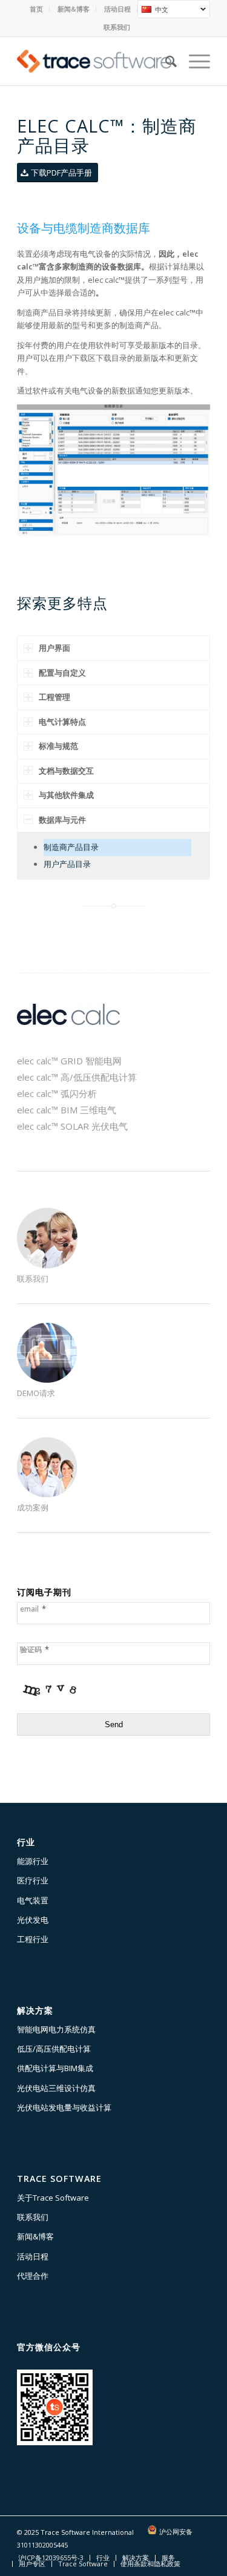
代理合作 (33, 2276)
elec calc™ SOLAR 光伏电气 (72, 1126)
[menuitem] (37, 9)
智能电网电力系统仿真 (56, 2029)
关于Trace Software (53, 2198)
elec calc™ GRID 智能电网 (69, 1061)
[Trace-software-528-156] (94, 61)
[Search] (165, 61)
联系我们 (117, 27)
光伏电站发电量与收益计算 (64, 2107)
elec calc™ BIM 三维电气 (67, 1110)
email (33, 1609)
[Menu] (193, 61)
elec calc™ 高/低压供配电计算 (77, 1077)
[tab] (113, 648)
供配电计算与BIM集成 (55, 2068)
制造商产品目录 (71, 847)
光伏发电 (33, 1920)
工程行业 (33, 1939)
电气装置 (33, 1900)
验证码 (35, 1649)
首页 (36, 9)
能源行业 (33, 1861)
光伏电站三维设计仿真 (56, 2088)
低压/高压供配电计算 (54, 2049)
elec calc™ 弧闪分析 (57, 1093)
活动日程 (117, 9)
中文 (153, 11)
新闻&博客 (74, 9)
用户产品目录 (67, 864)
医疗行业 (33, 1880)
